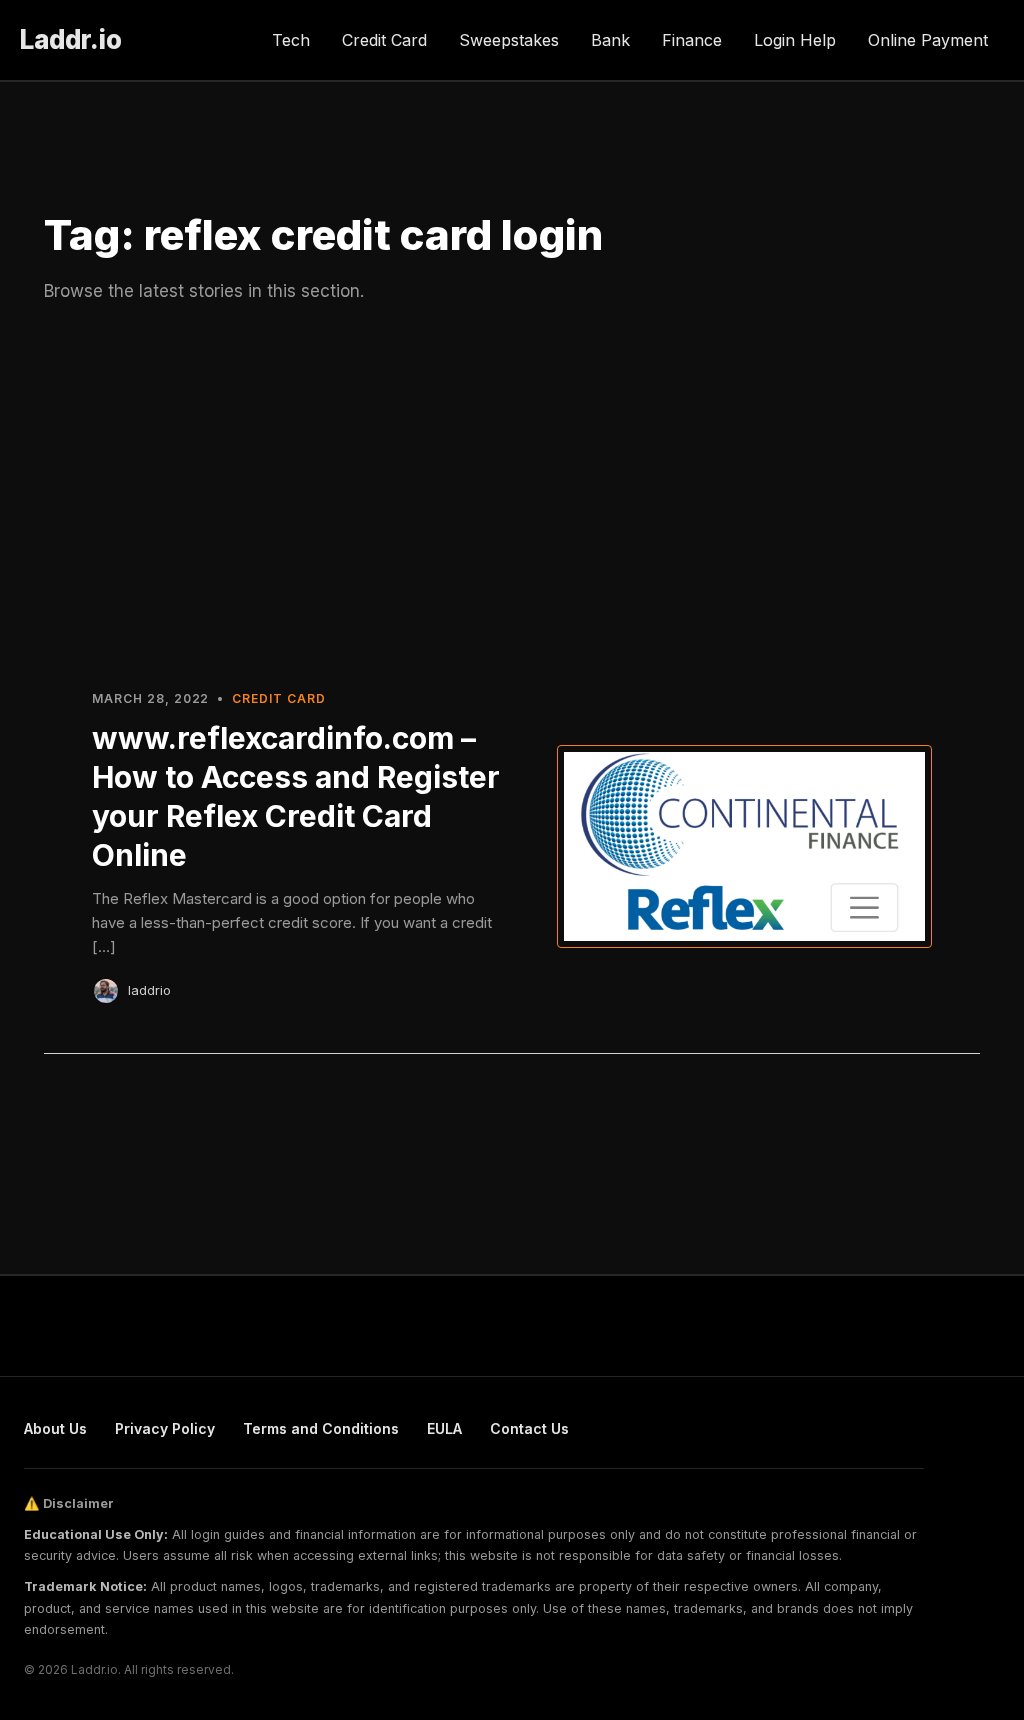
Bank (610, 40)
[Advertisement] (512, 493)
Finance (692, 40)
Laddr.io (71, 39)
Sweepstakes (509, 40)
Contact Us (529, 1428)
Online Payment (928, 40)
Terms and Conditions (321, 1428)
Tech (291, 40)
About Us (55, 1428)
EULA (444, 1428)
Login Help (795, 40)
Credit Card (384, 40)
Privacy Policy (165, 1428)
